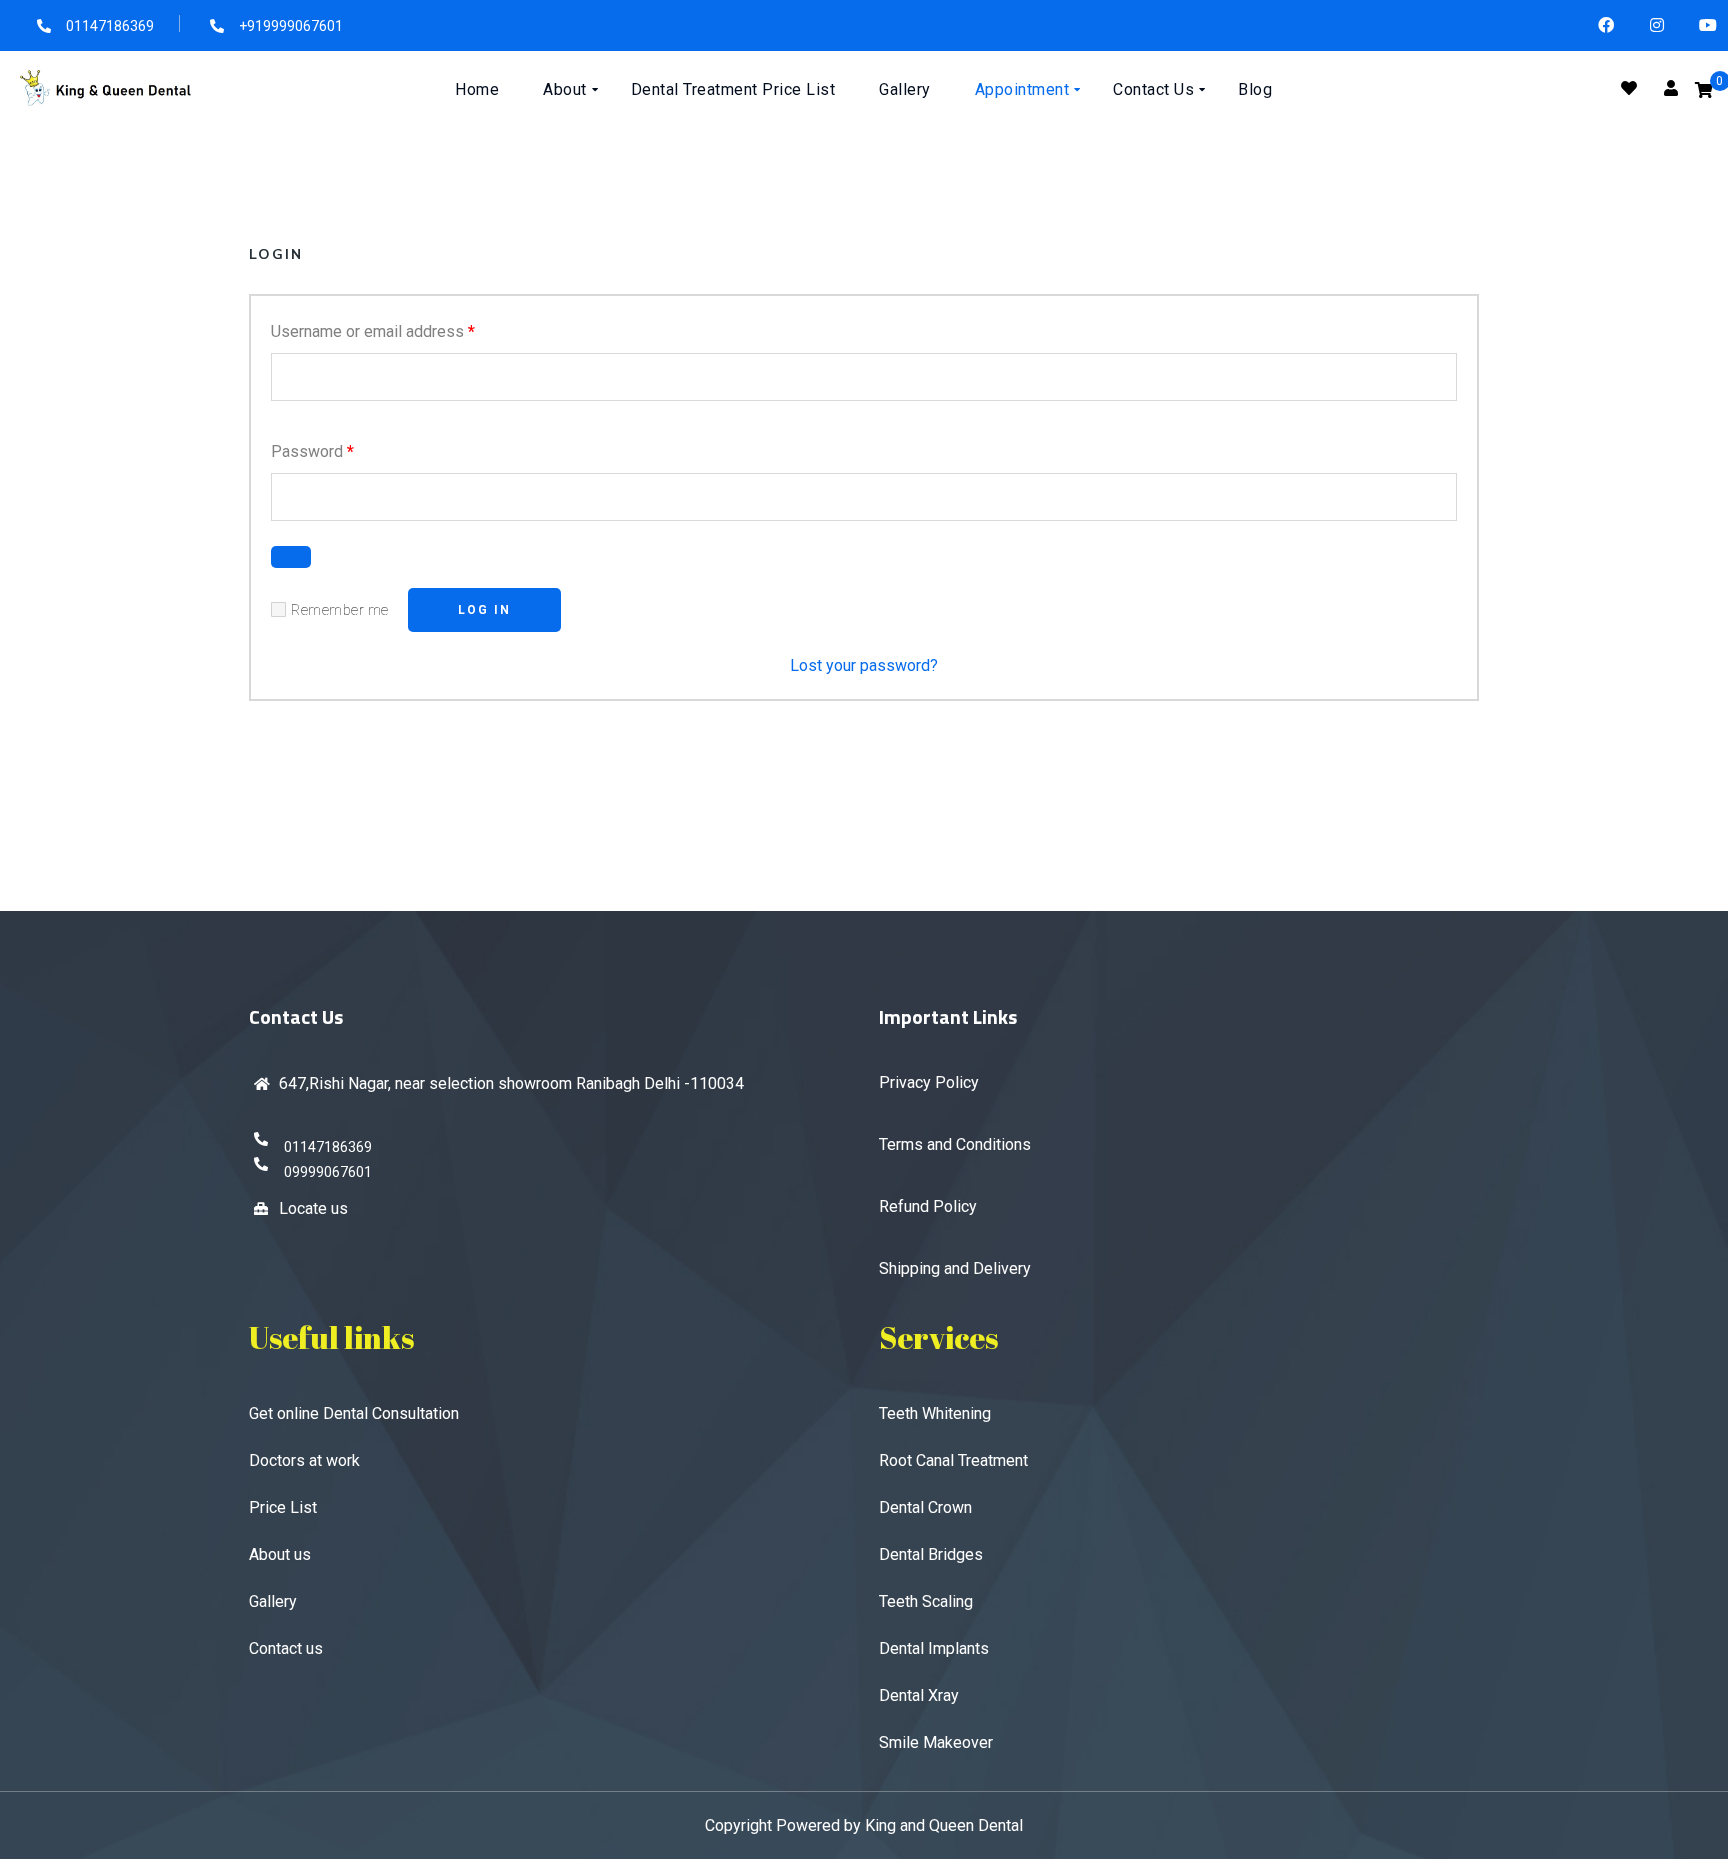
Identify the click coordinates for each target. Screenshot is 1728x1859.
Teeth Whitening (935, 1413)
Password (312, 451)
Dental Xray (919, 1695)
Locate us (313, 1208)
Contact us (286, 1648)
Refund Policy (928, 1206)
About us (280, 1554)
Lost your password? (864, 665)
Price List (283, 1507)
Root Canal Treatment (953, 1460)
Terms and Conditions (955, 1144)
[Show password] (291, 557)
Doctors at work (304, 1460)
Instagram (1657, 25)
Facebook (1606, 25)
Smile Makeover (936, 1742)
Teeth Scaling (926, 1601)
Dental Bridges (931, 1554)
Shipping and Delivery (955, 1268)
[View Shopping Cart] (1704, 90)
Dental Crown (925, 1507)
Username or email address (373, 331)
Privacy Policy (929, 1082)
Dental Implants (934, 1648)
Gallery (273, 1601)
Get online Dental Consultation (354, 1413)
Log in (484, 610)
